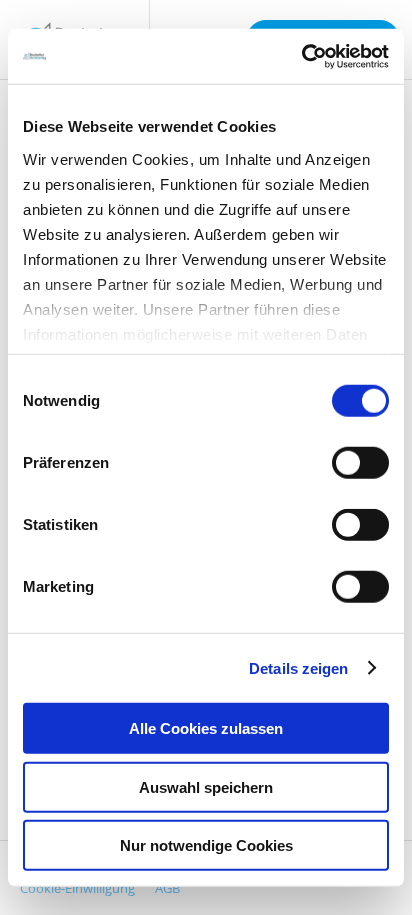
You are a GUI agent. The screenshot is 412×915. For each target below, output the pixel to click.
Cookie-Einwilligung (77, 888)
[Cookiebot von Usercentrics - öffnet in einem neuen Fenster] (301, 56)
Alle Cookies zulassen (206, 728)
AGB (167, 888)
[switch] (360, 463)
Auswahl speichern (206, 786)
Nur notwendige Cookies (206, 845)
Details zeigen (298, 667)
